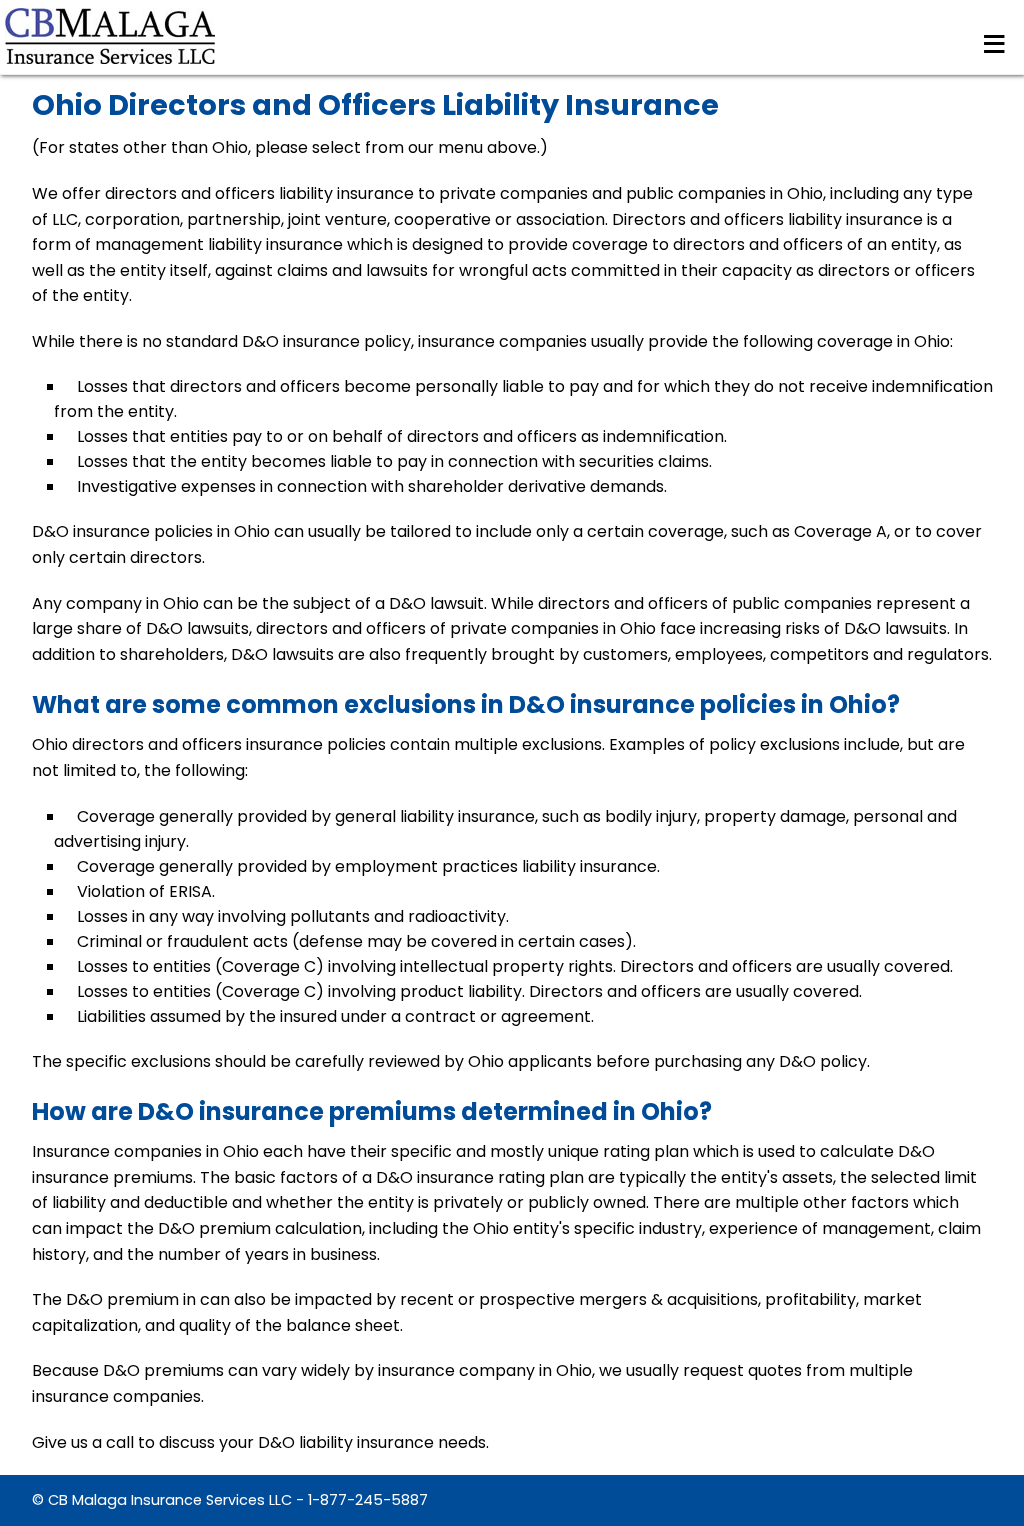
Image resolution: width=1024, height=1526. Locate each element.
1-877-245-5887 (368, 1500)
